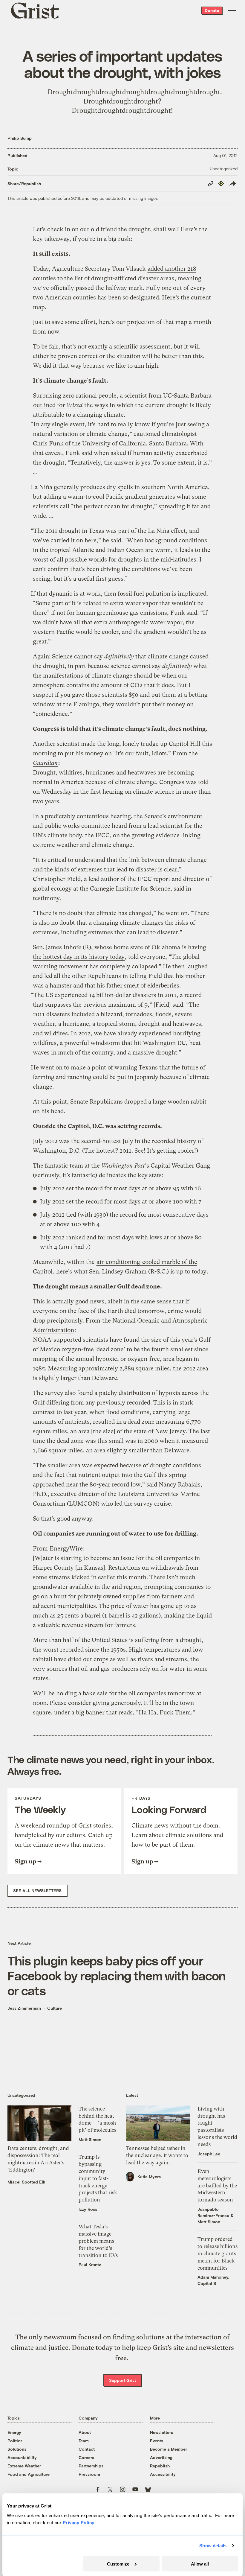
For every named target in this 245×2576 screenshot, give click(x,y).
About (85, 2432)
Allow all (200, 2564)
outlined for (58, 405)
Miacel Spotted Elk (26, 2182)
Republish (160, 2466)
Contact (87, 2449)
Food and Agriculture (29, 2474)
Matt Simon (90, 2139)
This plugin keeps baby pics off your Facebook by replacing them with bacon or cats (117, 1975)
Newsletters (161, 2432)
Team (84, 2441)
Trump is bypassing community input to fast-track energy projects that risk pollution (98, 2178)
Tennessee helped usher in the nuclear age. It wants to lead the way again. (157, 2155)
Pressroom (89, 2474)
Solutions (17, 2449)
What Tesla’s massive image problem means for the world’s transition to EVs (98, 2241)
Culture (55, 2008)
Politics (15, 2441)
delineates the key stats (130, 1175)
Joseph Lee (209, 2154)
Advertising (161, 2457)
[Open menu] (232, 10)
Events (157, 2441)
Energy (14, 2432)
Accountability (22, 2457)
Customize (118, 2564)
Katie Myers (149, 2176)
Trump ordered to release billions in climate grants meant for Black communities (218, 2253)
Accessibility (163, 2474)
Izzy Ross (88, 2209)
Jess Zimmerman (24, 2008)
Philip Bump (20, 138)
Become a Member (169, 2449)
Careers (86, 2457)
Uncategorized (224, 169)
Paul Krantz (90, 2264)
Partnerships (91, 2466)
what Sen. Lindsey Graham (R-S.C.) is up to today (140, 1272)
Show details (213, 2546)
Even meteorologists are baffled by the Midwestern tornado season (217, 2185)
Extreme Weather (24, 2466)
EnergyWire (66, 1549)
